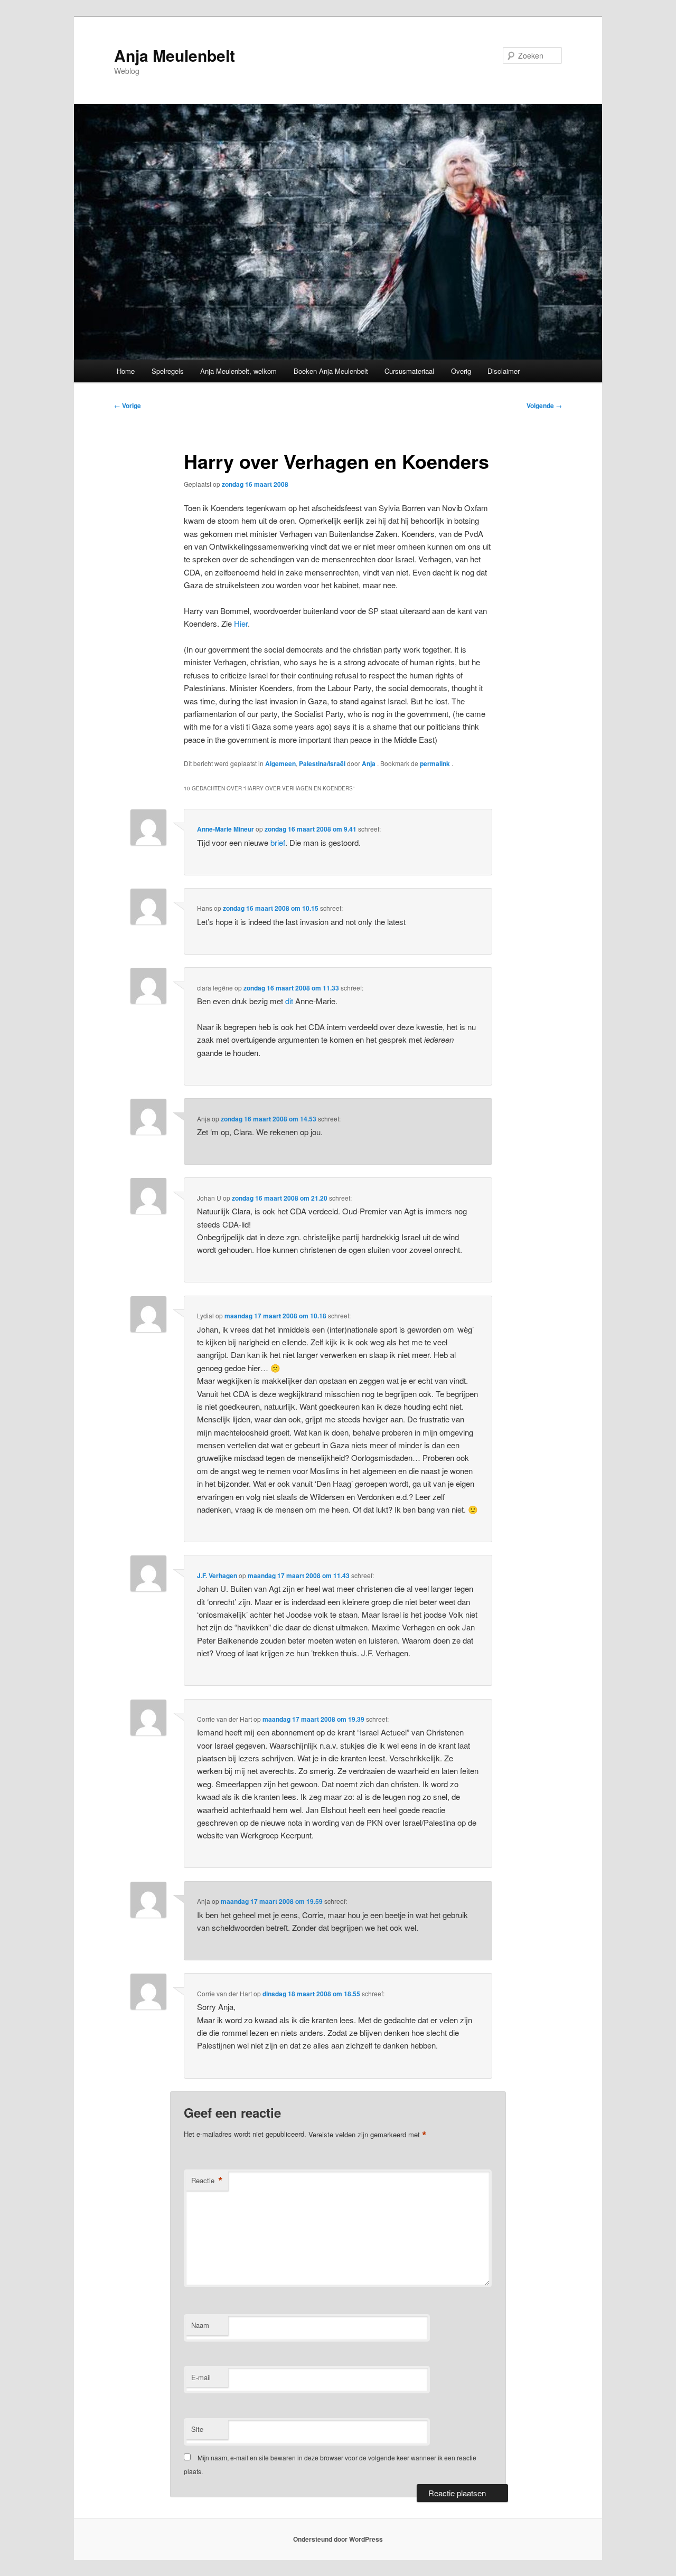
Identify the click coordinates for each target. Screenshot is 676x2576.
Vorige (128, 405)
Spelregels (168, 371)
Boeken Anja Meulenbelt (331, 371)
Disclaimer (504, 371)
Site (197, 2429)
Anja (369, 763)
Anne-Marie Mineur (226, 829)
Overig (461, 371)
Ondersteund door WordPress (338, 2539)
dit (289, 1001)
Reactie (207, 2181)
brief (278, 842)
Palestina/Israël (322, 763)
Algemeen (280, 763)
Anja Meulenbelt (175, 55)
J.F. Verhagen (217, 1575)
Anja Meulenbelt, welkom (238, 371)
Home (126, 371)
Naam (200, 2325)
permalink (436, 763)
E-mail (201, 2377)
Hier (241, 623)
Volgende (544, 405)
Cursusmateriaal (409, 371)
